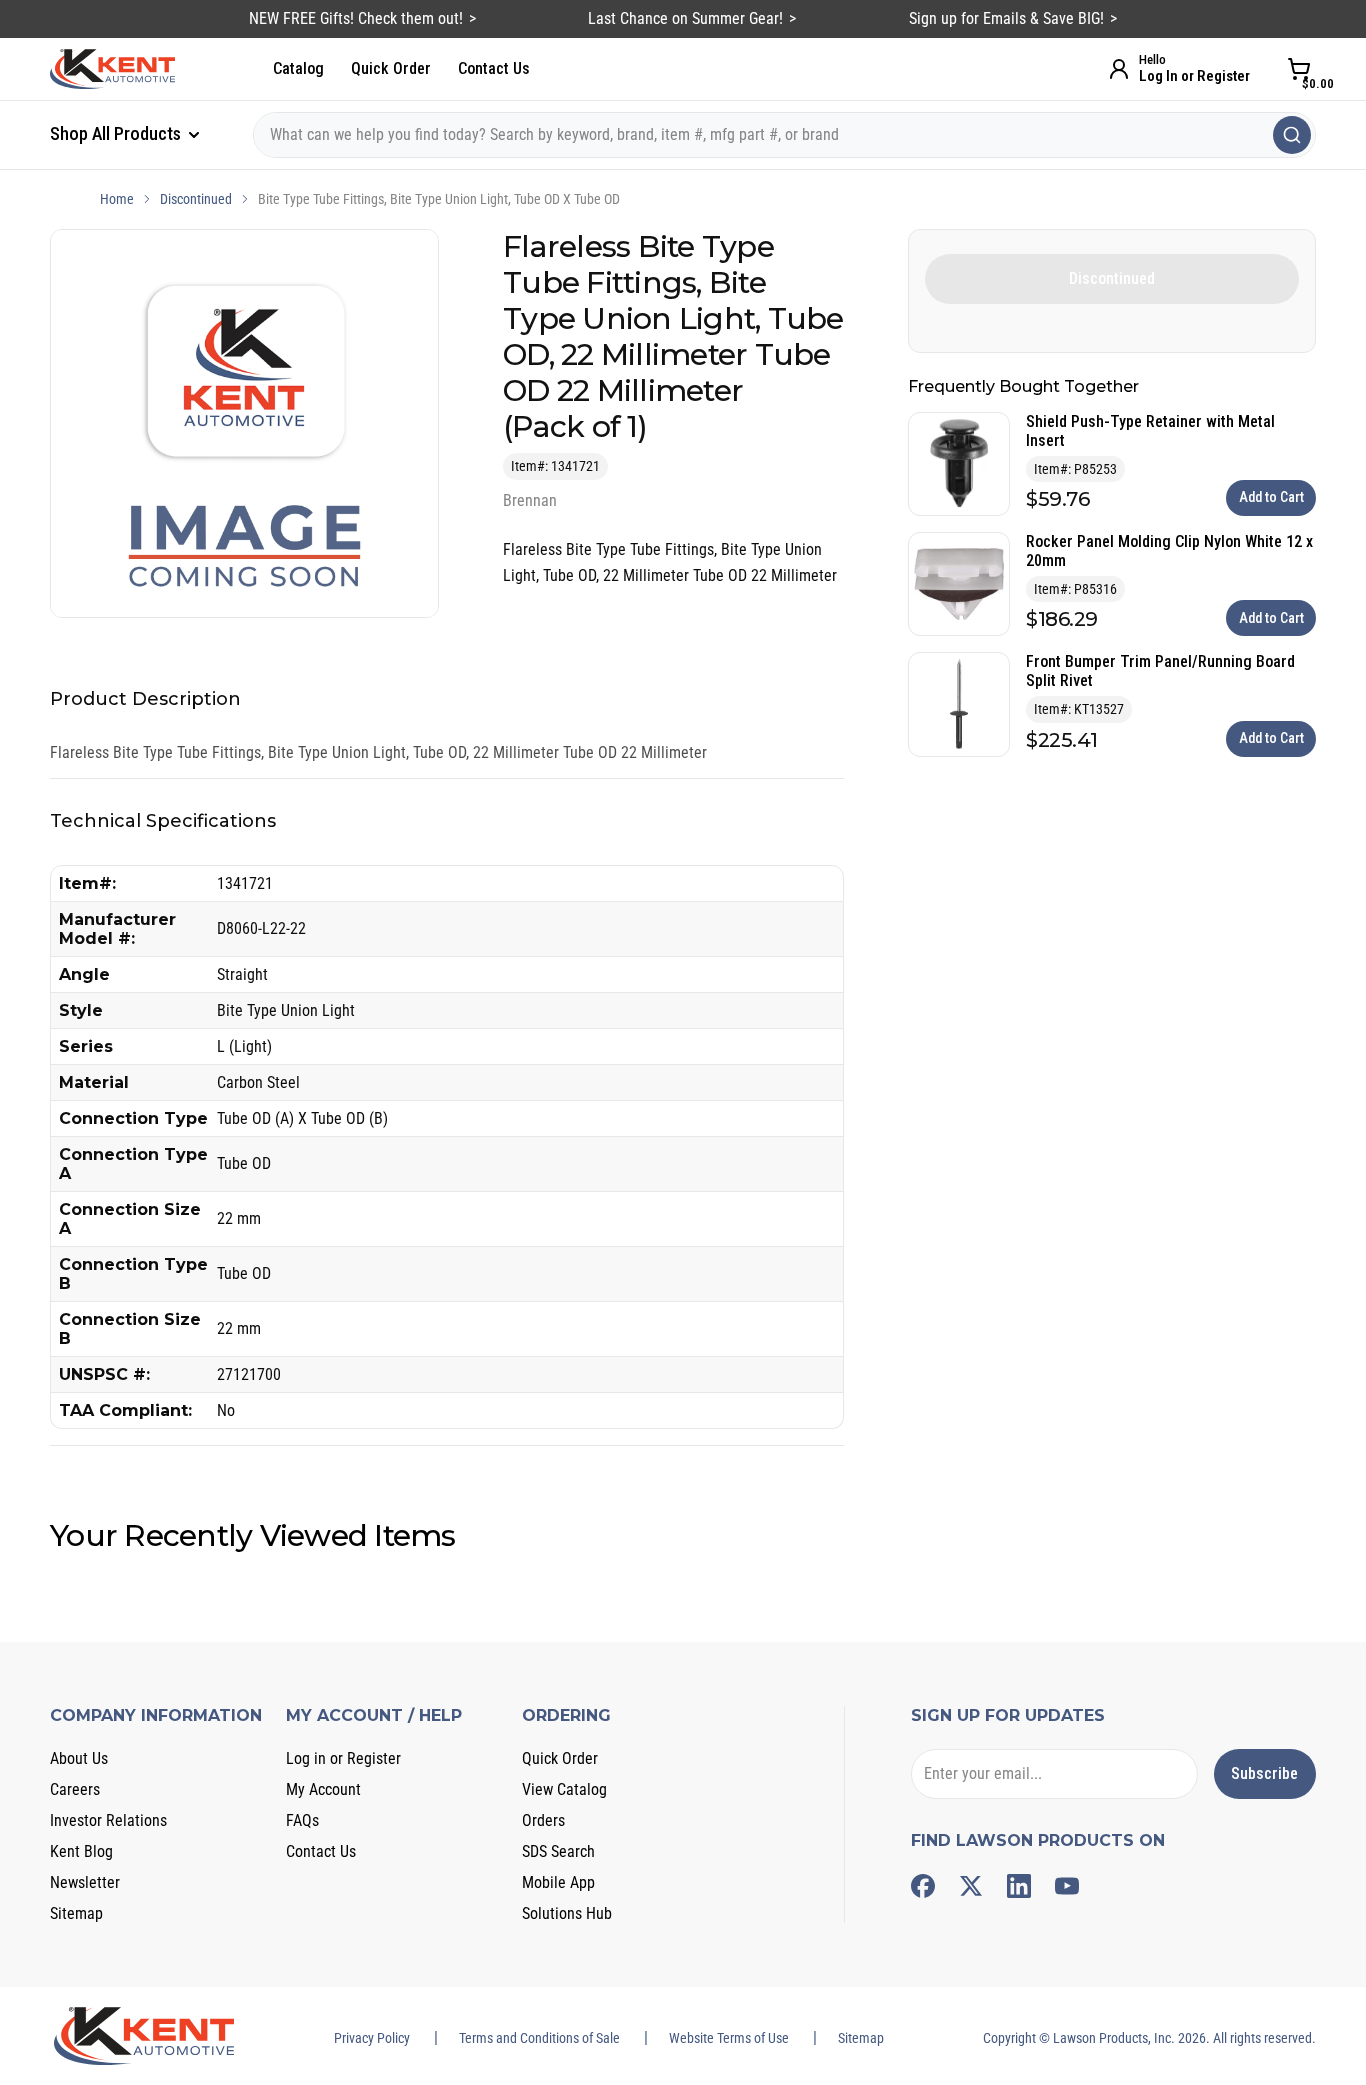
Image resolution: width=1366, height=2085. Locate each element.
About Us (79, 1758)
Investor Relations (108, 1820)
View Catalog (564, 1789)
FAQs (302, 1820)
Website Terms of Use (729, 2038)
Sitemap (76, 1913)
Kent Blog (81, 1851)
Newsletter (85, 1882)
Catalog (298, 68)
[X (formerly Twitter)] (971, 1886)
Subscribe (1264, 1773)
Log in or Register (343, 1758)
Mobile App (558, 1882)
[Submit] (1292, 135)
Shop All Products (117, 133)
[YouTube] (1067, 1886)
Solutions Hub (567, 1913)
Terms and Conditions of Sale (539, 2038)
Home (117, 199)
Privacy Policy (372, 2038)
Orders (543, 1820)
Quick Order (391, 68)
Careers (75, 1789)
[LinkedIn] (1019, 1886)
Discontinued (196, 199)
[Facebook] (923, 1886)
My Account (323, 1789)
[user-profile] (1119, 69)
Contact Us (494, 68)
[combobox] (784, 135)
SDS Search (558, 1851)
